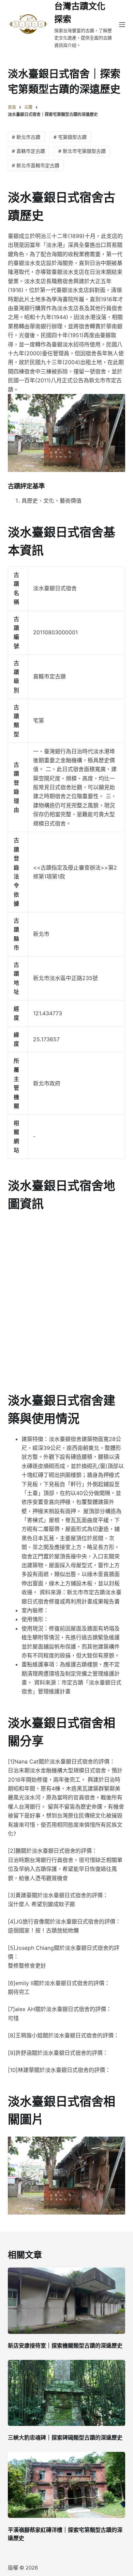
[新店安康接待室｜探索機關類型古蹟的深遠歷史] (66, 2301)
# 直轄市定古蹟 (28, 151)
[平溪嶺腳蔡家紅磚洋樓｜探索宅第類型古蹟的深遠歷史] (66, 2485)
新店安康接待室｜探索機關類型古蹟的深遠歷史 (65, 2346)
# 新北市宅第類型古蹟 (82, 151)
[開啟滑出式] (122, 25)
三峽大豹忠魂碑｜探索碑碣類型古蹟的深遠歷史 (65, 2438)
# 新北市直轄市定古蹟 (36, 165)
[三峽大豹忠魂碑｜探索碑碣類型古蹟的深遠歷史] (66, 2393)
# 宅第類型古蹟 (70, 137)
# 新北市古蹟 (26, 137)
